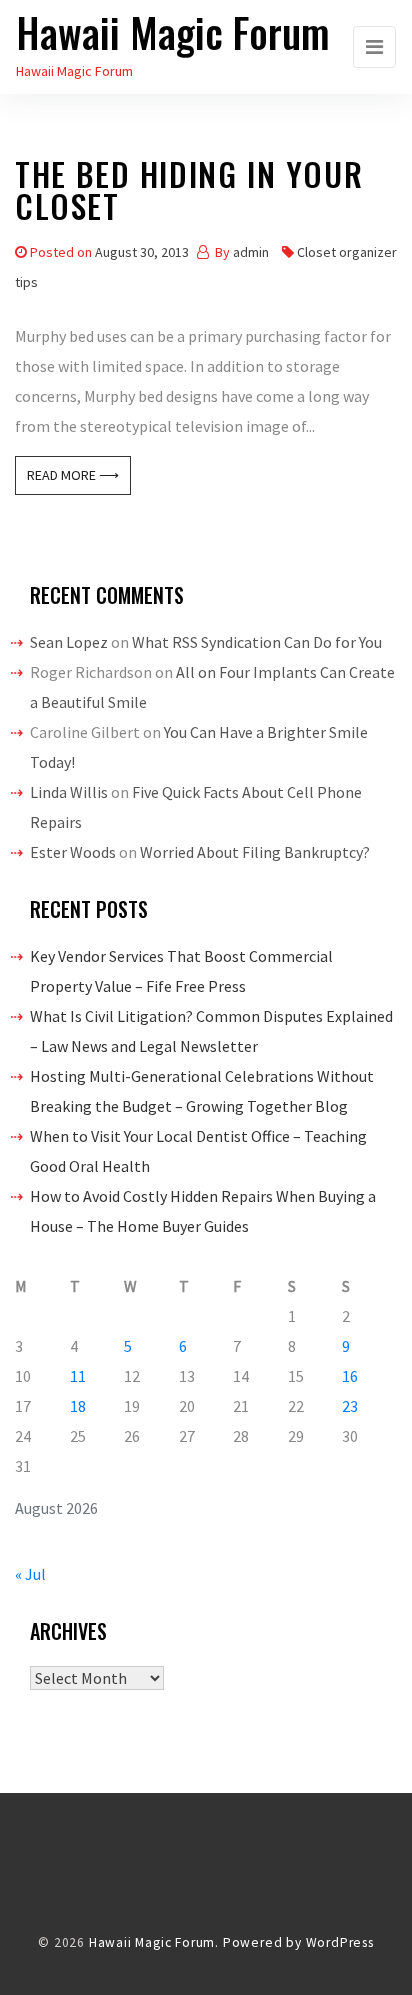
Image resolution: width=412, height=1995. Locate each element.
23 (350, 1406)
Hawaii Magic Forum (173, 32)
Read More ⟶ (73, 475)
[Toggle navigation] (374, 47)
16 (350, 1376)
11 (78, 1376)
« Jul (30, 1574)
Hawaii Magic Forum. (154, 1942)
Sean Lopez (69, 642)
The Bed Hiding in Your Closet (189, 193)
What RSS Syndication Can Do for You (257, 642)
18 (78, 1406)
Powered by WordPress (298, 1942)
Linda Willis (69, 792)
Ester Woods (73, 852)
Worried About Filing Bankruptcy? (255, 852)
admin (251, 252)
